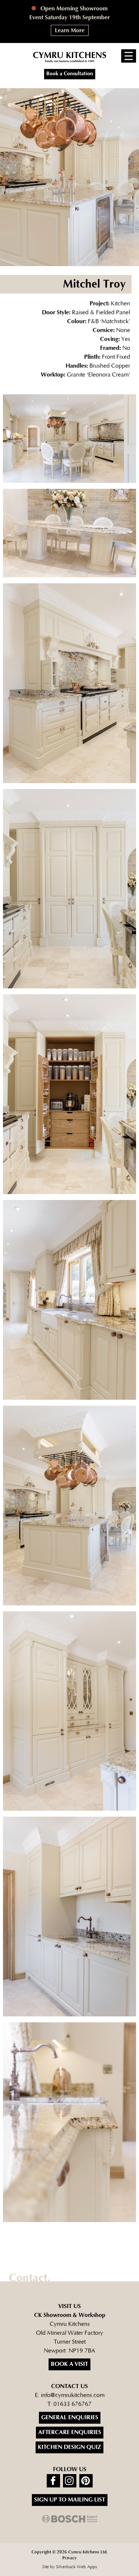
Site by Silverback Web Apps (70, 2567)
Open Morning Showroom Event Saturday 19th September (69, 13)
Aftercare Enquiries (70, 2432)
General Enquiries (70, 2418)
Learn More (70, 31)
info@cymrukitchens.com (73, 2395)
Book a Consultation (70, 74)
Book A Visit (69, 2364)
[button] (129, 56)
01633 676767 (72, 2404)
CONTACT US (69, 2386)
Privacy (69, 2558)
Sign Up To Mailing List (70, 2500)
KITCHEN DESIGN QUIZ (69, 2447)
